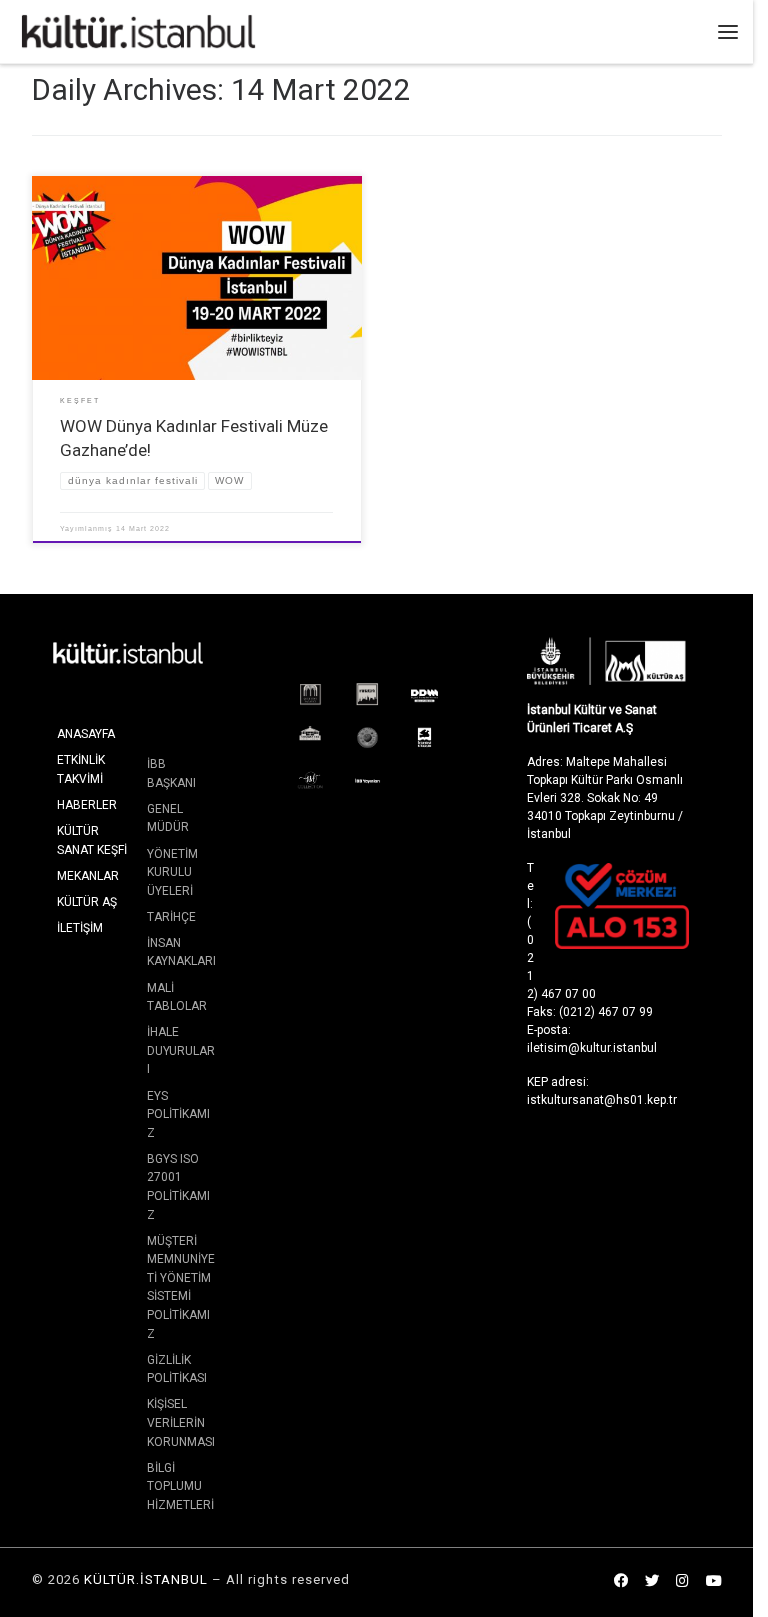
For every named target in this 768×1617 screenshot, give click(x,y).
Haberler (87, 805)
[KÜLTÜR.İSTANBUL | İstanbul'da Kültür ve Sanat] (138, 29)
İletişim (80, 928)
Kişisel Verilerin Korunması (181, 1422)
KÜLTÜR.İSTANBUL (146, 1579)
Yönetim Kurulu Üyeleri (172, 872)
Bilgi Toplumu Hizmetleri (180, 1486)
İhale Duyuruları (181, 1050)
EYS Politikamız (178, 1114)
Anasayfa (86, 734)
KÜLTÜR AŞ (87, 902)
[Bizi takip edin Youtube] (714, 1582)
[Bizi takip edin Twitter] (652, 1582)
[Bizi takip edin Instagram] (682, 1582)
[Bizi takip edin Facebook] (621, 1582)
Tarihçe (171, 917)
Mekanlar (88, 876)
